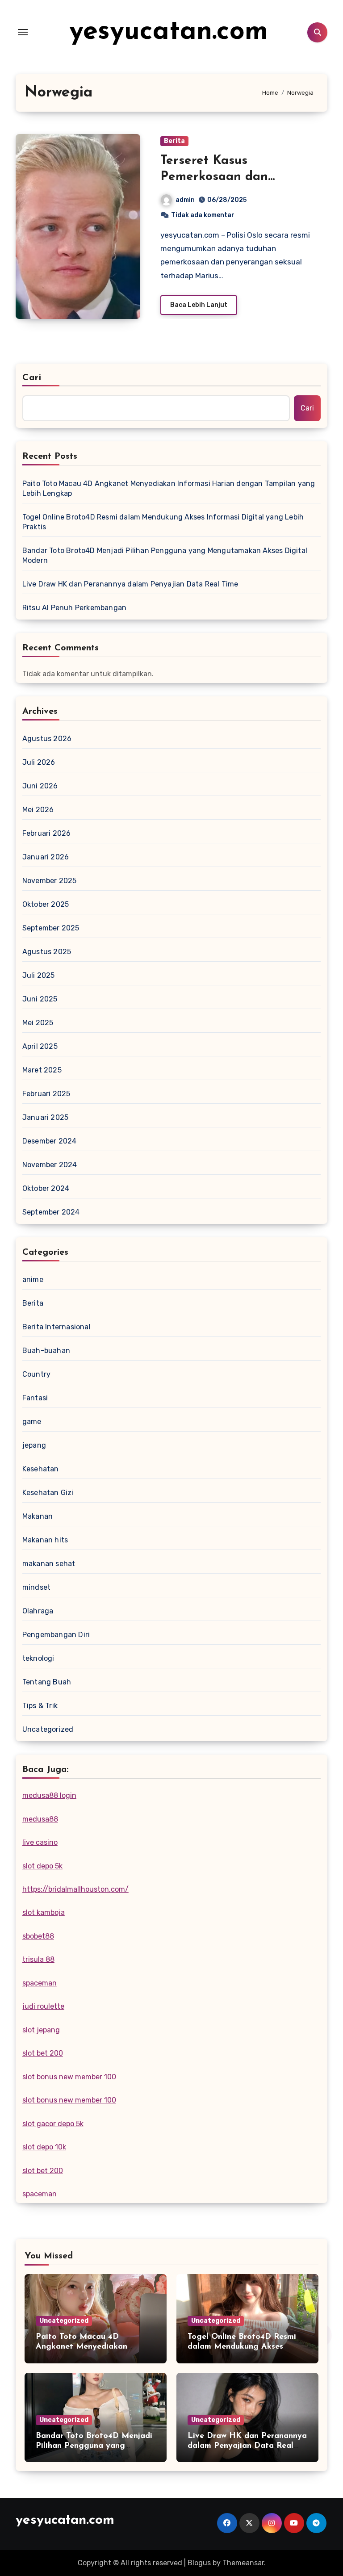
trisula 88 (38, 1959)
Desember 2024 (50, 1141)
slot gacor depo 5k (53, 2124)
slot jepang (41, 2030)
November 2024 (50, 1165)
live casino (40, 1842)
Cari (32, 378)
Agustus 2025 (47, 952)
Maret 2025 (42, 1070)
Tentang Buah (47, 1682)
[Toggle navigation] (23, 32)
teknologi (38, 1658)
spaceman (40, 1983)
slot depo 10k (44, 2147)
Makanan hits (45, 1540)
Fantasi (35, 1398)
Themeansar (243, 2563)
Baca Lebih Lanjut (199, 305)
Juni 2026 (40, 786)
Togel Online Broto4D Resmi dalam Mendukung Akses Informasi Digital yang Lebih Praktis (163, 522)
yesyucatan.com (169, 32)
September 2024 (51, 1212)
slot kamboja (44, 1912)
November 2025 (50, 881)
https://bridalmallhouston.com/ (75, 1889)
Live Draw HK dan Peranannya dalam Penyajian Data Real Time (130, 584)
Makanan (38, 1516)
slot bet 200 (43, 2053)
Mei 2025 (38, 1023)
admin (185, 200)
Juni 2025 (40, 999)
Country (36, 1374)
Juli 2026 (39, 762)
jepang (34, 1445)
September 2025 (51, 928)
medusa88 (40, 1819)
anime (33, 1280)
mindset (36, 1587)
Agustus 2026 (47, 739)
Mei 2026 (38, 810)
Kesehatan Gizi (48, 1493)
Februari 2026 (47, 833)
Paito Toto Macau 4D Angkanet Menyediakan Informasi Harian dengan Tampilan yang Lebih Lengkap (169, 488)
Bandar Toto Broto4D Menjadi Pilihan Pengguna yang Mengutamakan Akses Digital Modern (165, 555)
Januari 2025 (45, 1117)
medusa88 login (49, 1795)
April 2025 (40, 1046)
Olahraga (38, 1611)
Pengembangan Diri (56, 1635)
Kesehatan (41, 1469)
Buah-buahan (46, 1351)
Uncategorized (48, 1729)
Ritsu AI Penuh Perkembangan (74, 608)
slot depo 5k (42, 1866)
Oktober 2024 (46, 1188)
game (32, 1422)
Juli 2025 (39, 975)
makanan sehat (49, 1564)
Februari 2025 (46, 1094)
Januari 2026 (46, 857)
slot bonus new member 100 (69, 2077)
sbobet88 (38, 1936)
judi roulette (43, 2006)
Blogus (199, 2563)
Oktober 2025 (46, 904)
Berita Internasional (56, 1327)
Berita (174, 141)
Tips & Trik (40, 1706)
